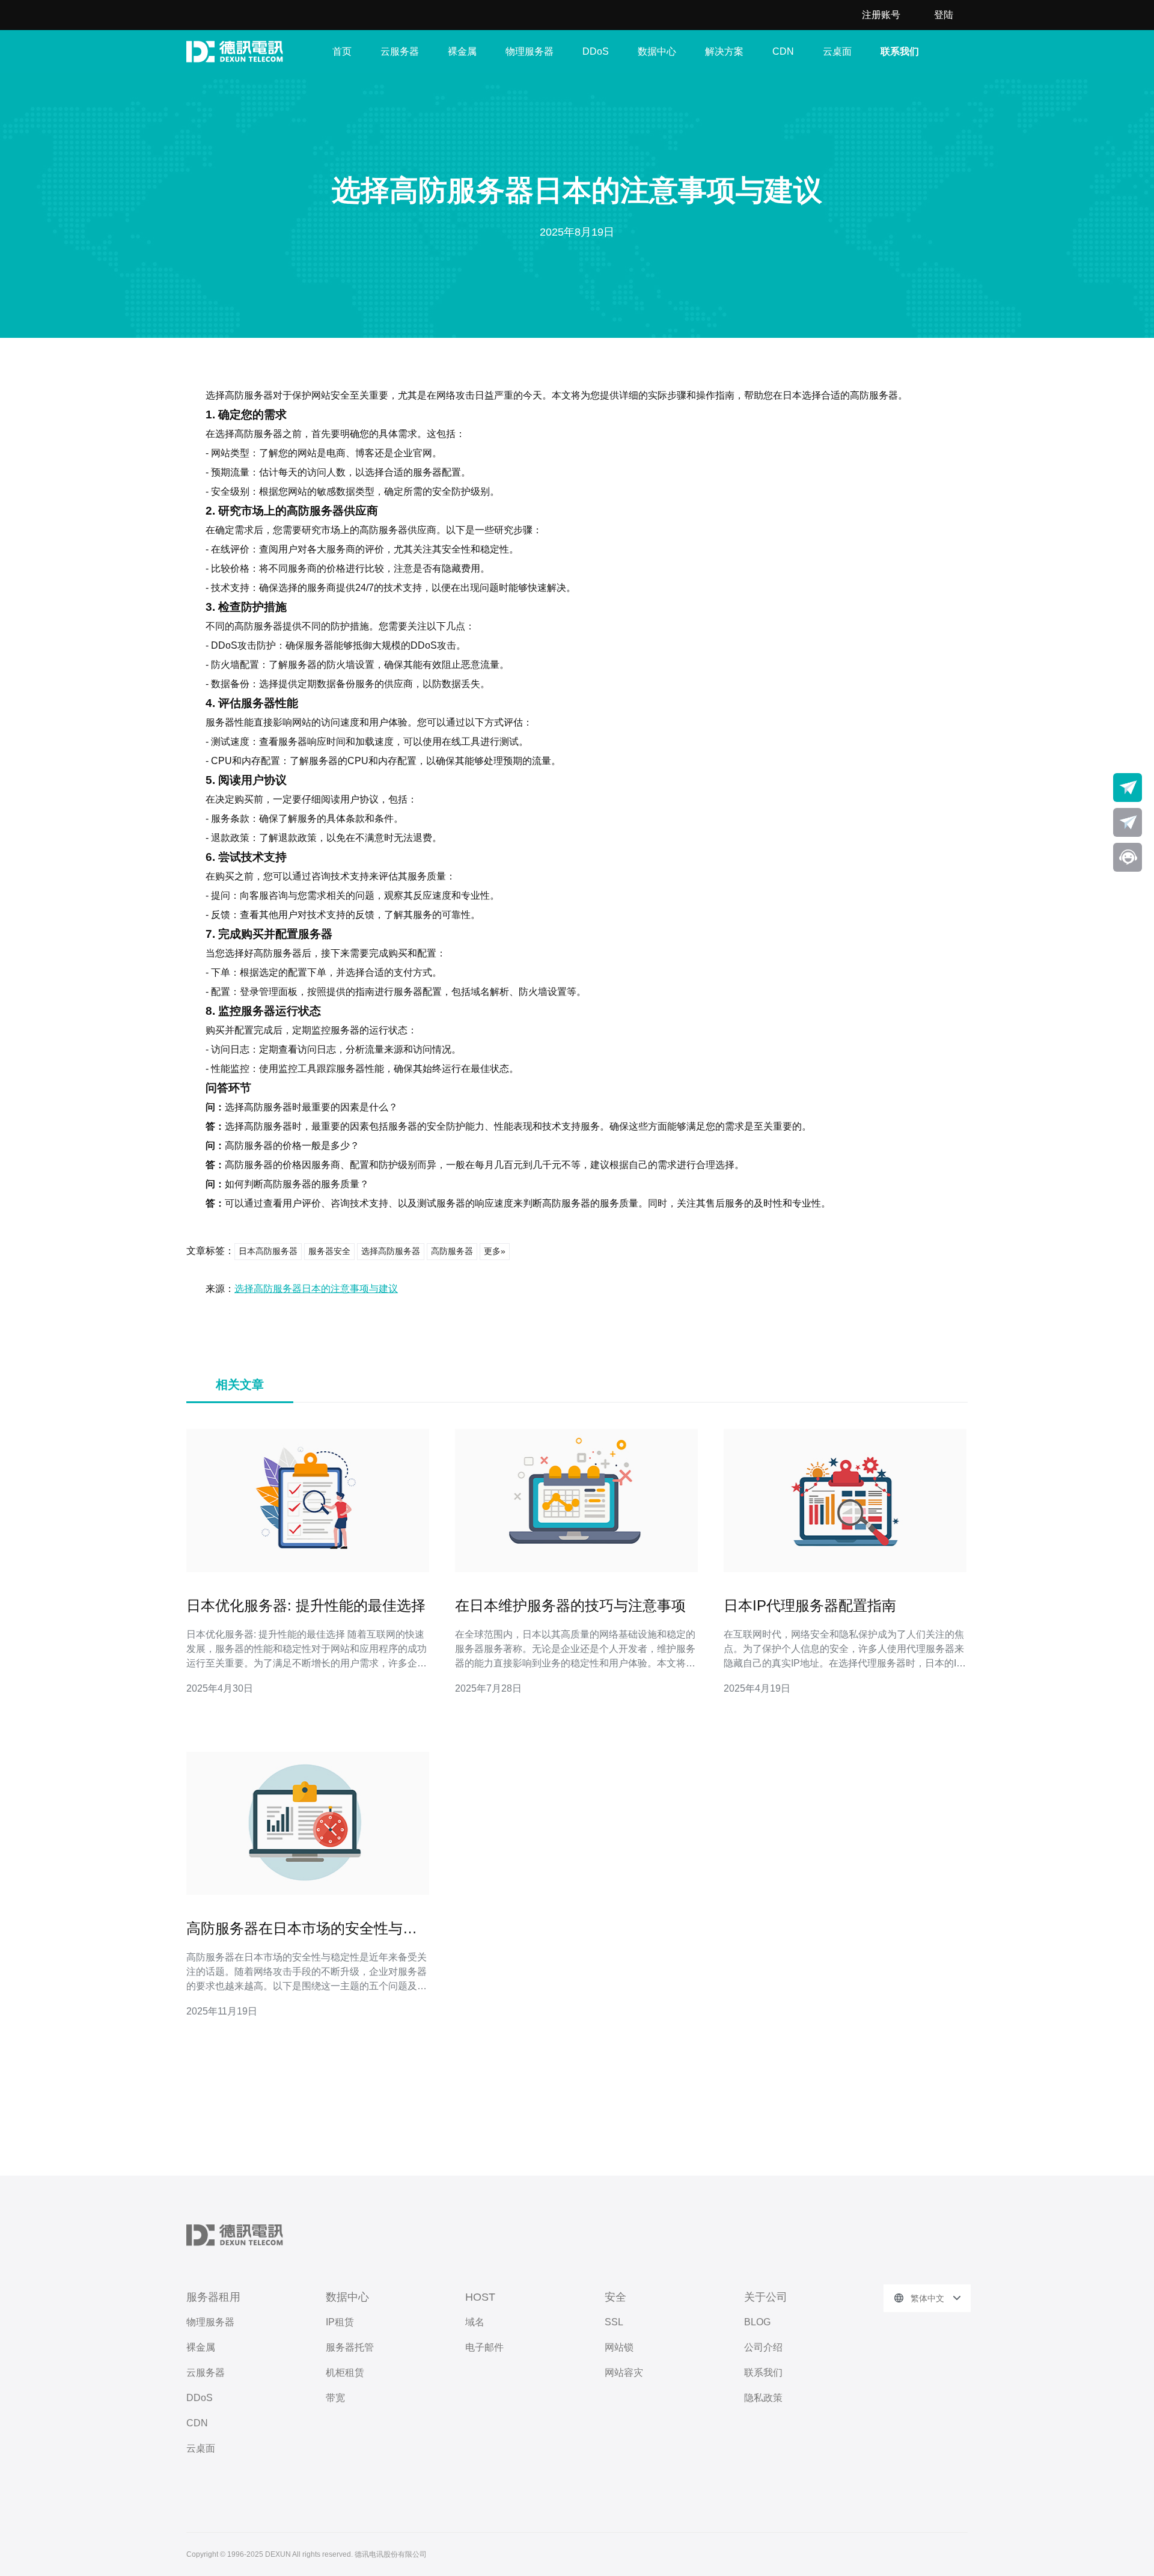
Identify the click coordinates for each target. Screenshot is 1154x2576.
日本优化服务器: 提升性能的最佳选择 (306, 1605)
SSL (614, 2322)
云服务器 (400, 51)
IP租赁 (340, 2322)
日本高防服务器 (268, 1251)
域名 (475, 2322)
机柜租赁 (345, 2373)
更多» (495, 1251)
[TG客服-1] (1128, 788)
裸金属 (462, 51)
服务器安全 (329, 1251)
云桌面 (837, 51)
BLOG (757, 2322)
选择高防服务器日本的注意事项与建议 (316, 1289)
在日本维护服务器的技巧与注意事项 (570, 1605)
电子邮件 (484, 2347)
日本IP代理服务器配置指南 (810, 1605)
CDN (783, 51)
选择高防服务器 (391, 1251)
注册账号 (881, 15)
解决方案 (724, 51)
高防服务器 (452, 1251)
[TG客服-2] (1128, 822)
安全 (615, 2297)
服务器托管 (350, 2347)
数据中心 (657, 51)
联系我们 (900, 51)
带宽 (335, 2398)
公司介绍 (763, 2347)
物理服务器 (530, 51)
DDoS (596, 51)
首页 (342, 51)
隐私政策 (763, 2398)
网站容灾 (624, 2373)
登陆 (944, 15)
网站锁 (619, 2347)
